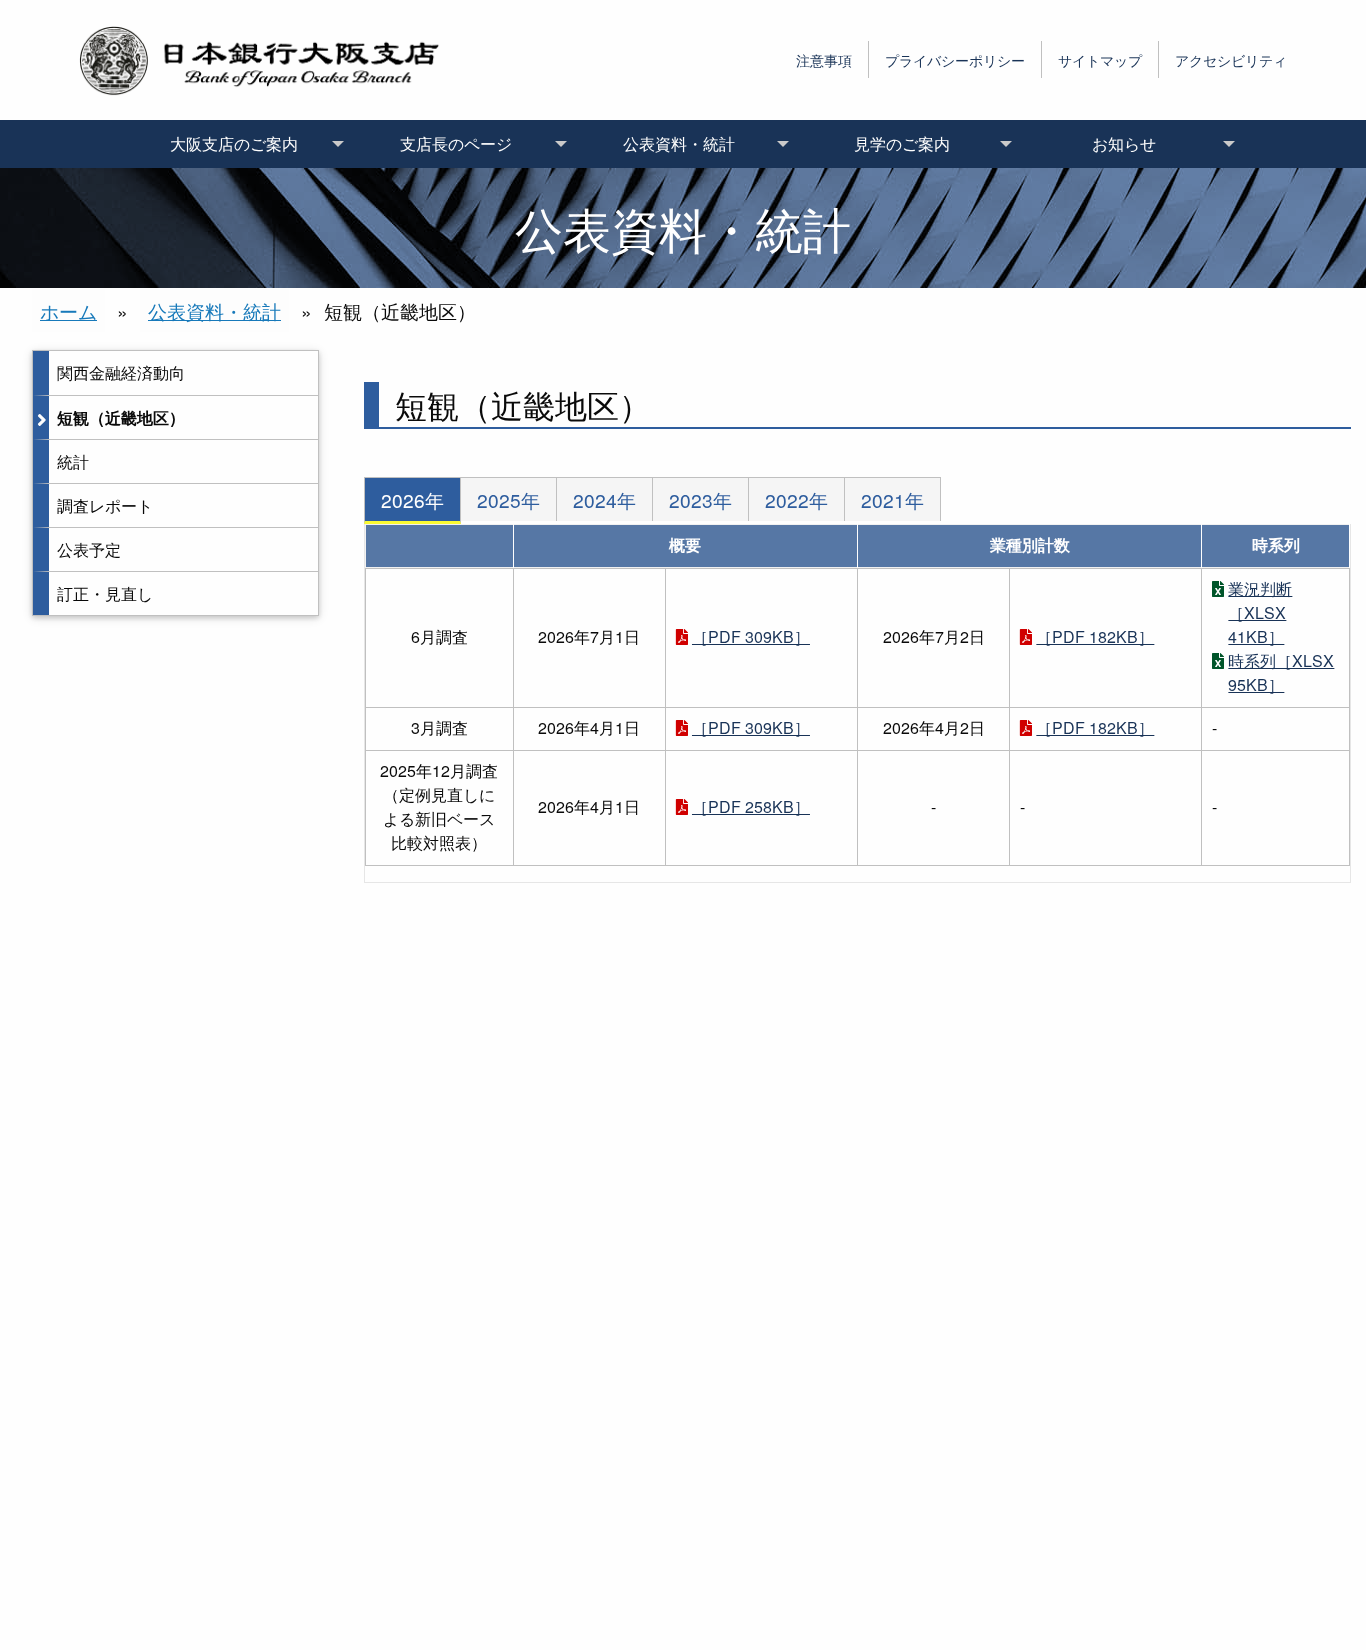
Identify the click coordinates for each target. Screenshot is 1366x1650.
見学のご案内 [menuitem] (902, 143)
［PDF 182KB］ (1095, 636)
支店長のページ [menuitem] (456, 143)
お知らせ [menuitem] (1124, 143)
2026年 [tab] (412, 499)
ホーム (68, 310)
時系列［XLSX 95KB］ (1281, 672)
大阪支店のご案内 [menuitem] (234, 143)
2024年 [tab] (604, 499)
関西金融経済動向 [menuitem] (121, 372)
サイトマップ (1100, 59)
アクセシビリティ (1231, 59)
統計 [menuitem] (73, 461)
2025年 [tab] (508, 499)
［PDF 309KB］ (751, 636)
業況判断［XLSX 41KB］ (1260, 612)
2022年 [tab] (796, 499)
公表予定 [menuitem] (89, 549)
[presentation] (412, 500)
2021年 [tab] (892, 499)
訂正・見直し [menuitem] (105, 593)
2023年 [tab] (700, 499)
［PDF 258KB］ (751, 806)
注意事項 (824, 59)
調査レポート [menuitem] (105, 505)
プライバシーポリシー (955, 59)
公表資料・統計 (214, 310)
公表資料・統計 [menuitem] (679, 143)
